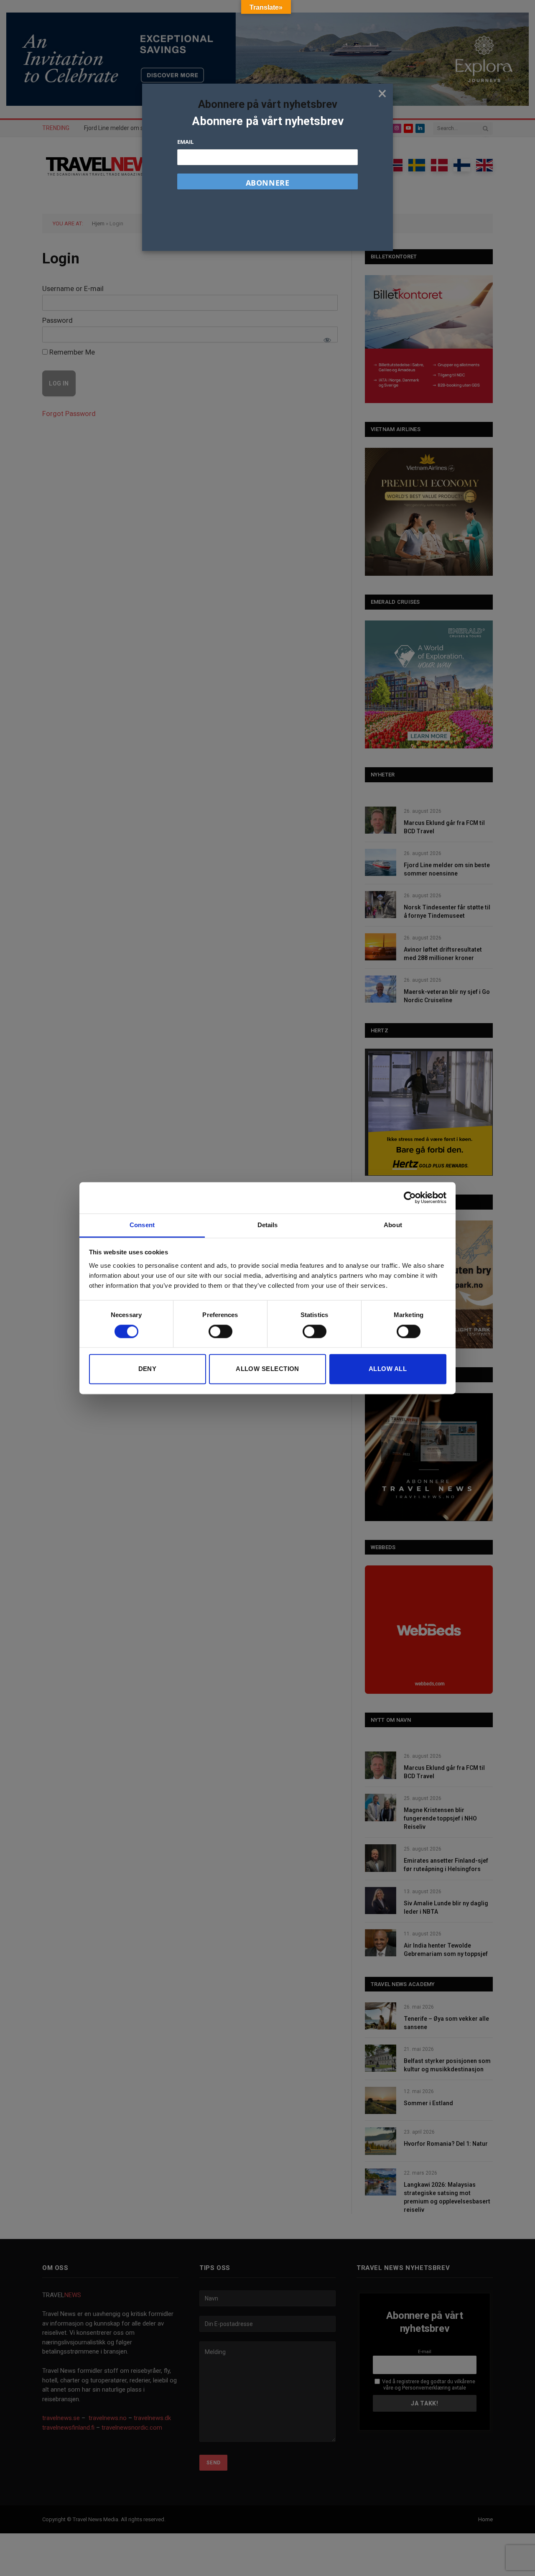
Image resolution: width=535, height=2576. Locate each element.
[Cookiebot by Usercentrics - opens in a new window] (410, 1197)
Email (185, 142)
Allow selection (267, 1369)
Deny (148, 1369)
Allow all (388, 1369)
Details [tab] (268, 1225)
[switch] (220, 1331)
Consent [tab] (142, 1225)
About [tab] (393, 1225)
